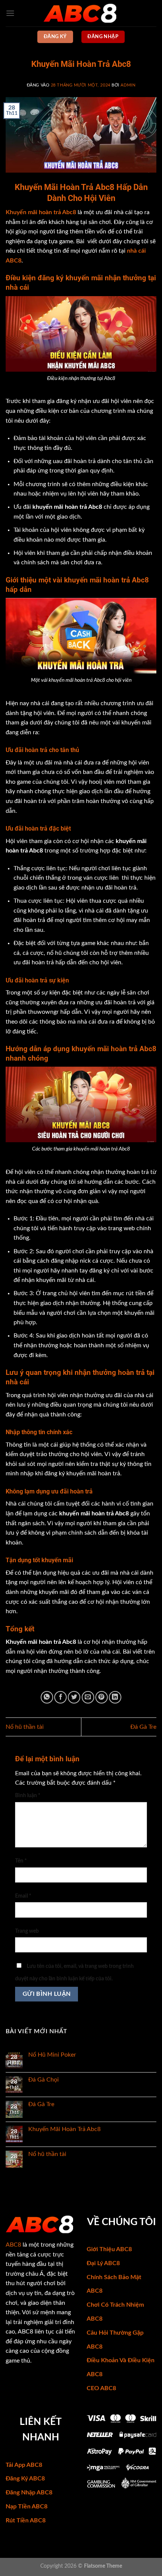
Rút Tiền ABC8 (26, 2520)
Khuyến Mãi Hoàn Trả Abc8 (64, 2129)
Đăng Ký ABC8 (25, 2479)
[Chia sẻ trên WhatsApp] (47, 1697)
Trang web (27, 1931)
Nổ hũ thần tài (25, 1727)
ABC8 (13, 2245)
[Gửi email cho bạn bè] (88, 1697)
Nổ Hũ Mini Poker (52, 2055)
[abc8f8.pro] (81, 13)
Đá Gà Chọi (44, 2080)
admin (128, 85)
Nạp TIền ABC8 (27, 2507)
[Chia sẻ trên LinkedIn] (115, 1697)
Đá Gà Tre (143, 1727)
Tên (21, 1861)
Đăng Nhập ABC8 (29, 2493)
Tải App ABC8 (24, 2465)
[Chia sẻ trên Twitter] (74, 1697)
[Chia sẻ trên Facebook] (60, 1697)
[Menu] (10, 13)
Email (23, 1896)
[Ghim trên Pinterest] (102, 1697)
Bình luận (28, 1795)
